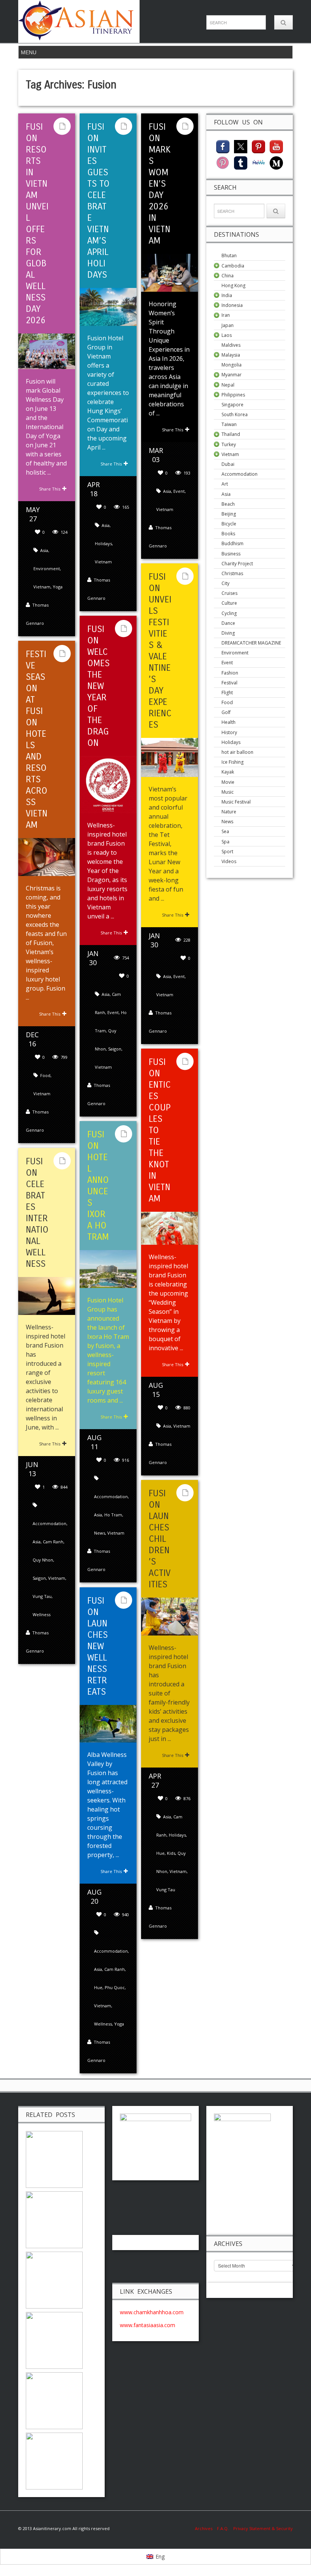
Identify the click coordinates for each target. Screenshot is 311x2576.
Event (179, 491)
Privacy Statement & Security (263, 2528)
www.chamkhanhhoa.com (152, 2312)
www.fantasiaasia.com (148, 2325)
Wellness (42, 1614)
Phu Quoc (115, 1987)
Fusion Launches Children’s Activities (160, 1539)
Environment (47, 569)
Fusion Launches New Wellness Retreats (97, 1646)
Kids (171, 1853)
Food (45, 1075)
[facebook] (223, 146)
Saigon (115, 1049)
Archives (206, 2528)
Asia (44, 550)
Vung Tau (42, 1596)
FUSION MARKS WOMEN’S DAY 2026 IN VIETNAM (160, 184)
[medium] (276, 162)
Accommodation (111, 1496)
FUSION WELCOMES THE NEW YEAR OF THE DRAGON (98, 686)
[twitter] (241, 146)
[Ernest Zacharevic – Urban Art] (54, 2460)
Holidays (103, 543)
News (100, 1533)
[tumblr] (241, 162)
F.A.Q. (223, 2528)
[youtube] (276, 146)
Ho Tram (113, 1515)
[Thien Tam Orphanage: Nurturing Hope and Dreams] (54, 2219)
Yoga (58, 587)
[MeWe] (258, 162)
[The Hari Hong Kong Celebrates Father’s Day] (54, 2400)
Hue (160, 1853)
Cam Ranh (53, 1542)
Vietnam (42, 587)
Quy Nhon (43, 1560)
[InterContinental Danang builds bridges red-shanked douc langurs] (54, 2158)
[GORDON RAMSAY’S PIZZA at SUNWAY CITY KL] (54, 2279)
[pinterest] (258, 146)
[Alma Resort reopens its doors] (54, 2339)
